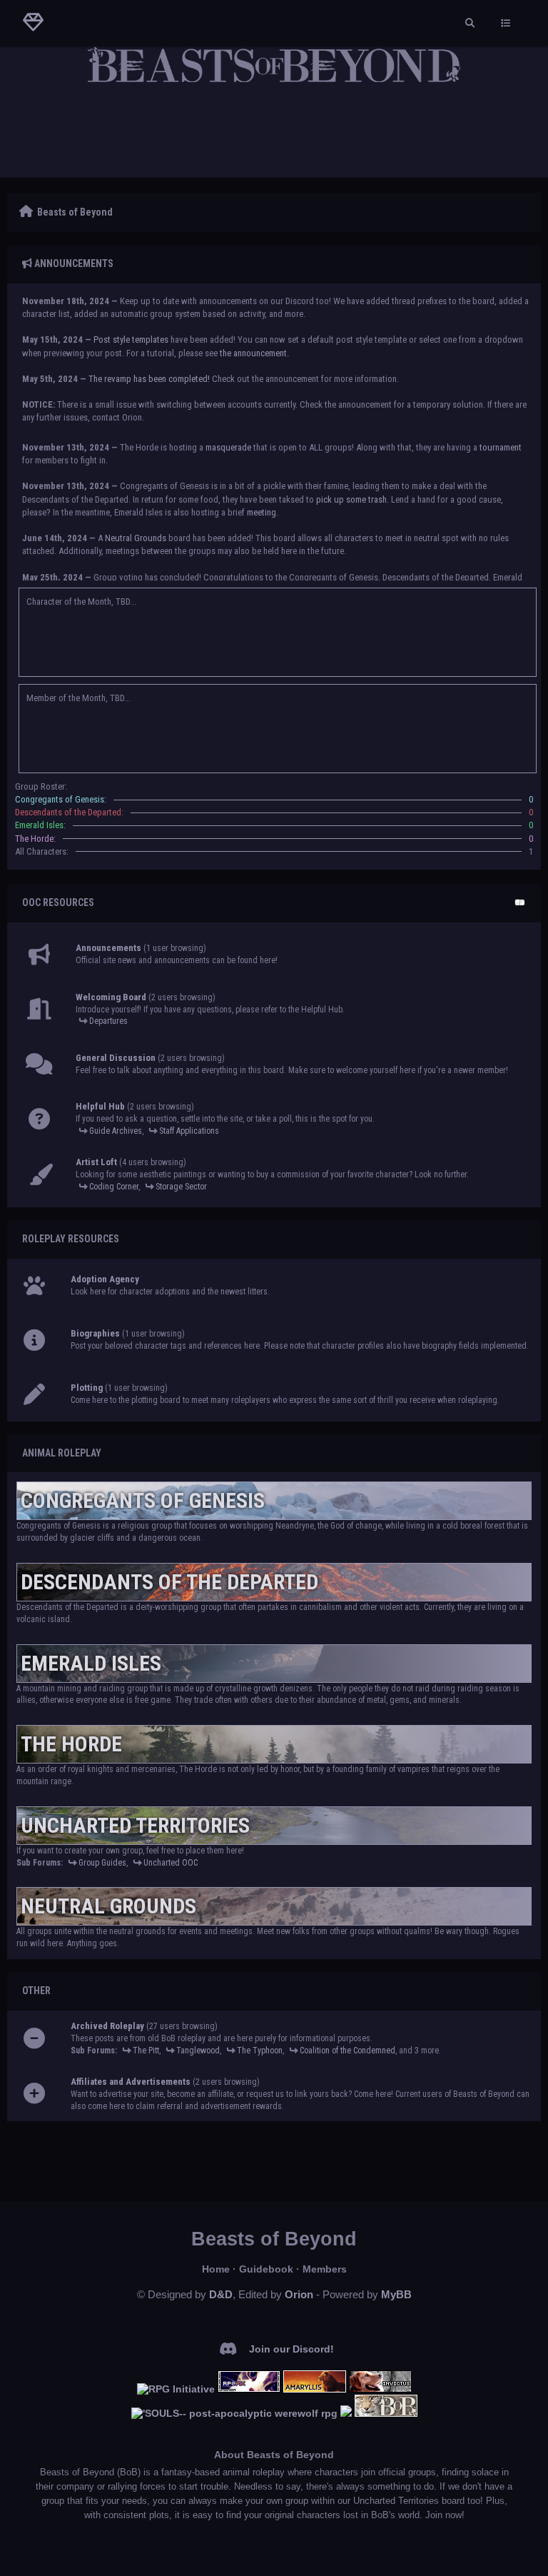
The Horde (71, 1744)
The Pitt (146, 2051)
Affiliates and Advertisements (131, 2082)
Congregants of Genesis (143, 1500)
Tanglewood (198, 2051)
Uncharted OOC (171, 1863)
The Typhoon (260, 2051)
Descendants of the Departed (169, 1582)
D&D (221, 2294)
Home (216, 2269)
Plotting (87, 1388)
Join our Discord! (291, 2349)
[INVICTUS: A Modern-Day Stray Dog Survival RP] (380, 2389)
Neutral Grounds (136, 538)
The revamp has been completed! (149, 379)
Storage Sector (181, 1187)
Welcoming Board (111, 997)
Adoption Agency (105, 1279)
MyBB (396, 2294)
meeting (262, 512)
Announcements (108, 948)
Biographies (95, 1333)
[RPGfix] (249, 2389)
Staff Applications (189, 1131)
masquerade (228, 447)
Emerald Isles (91, 1663)
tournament (501, 447)
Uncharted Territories (135, 1825)
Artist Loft (96, 1162)
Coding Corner (114, 1187)
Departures (108, 1021)
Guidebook (266, 2269)
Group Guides (102, 1863)
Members (325, 2269)
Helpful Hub (100, 1106)
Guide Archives (116, 1131)
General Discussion (116, 1058)
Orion (299, 2294)
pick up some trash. (352, 499)
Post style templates (131, 339)
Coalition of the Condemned (347, 2051)
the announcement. (254, 353)
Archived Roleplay (107, 2026)
